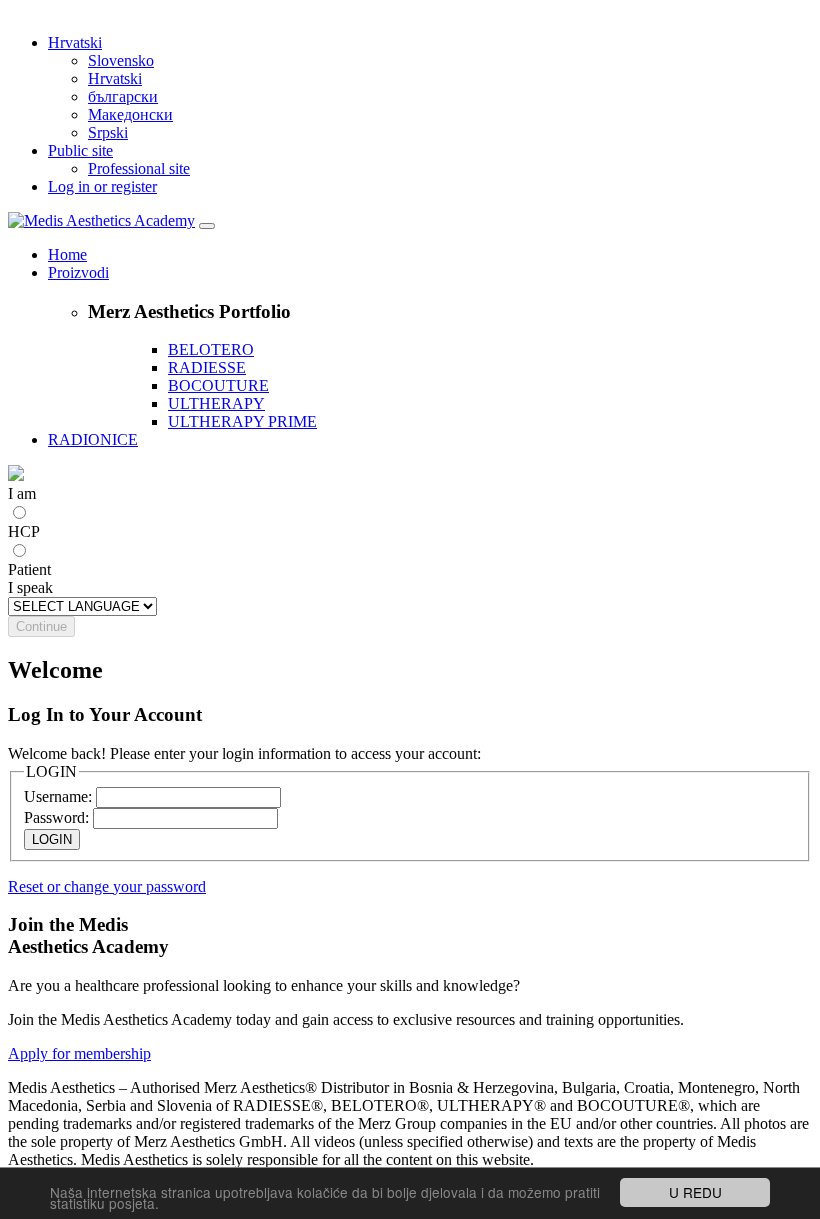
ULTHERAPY (216, 403)
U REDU (695, 1192)
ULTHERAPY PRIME (242, 421)
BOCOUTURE (218, 385)
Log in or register (102, 186)
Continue (41, 626)
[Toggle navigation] (207, 226)
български (123, 96)
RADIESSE (207, 367)
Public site (80, 150)
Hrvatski (75, 42)
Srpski (108, 132)
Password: (56, 817)
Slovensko (121, 60)
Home (67, 254)
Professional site (139, 168)
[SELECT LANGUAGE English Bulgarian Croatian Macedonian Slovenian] (82, 605)
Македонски (130, 114)
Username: (58, 796)
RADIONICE (93, 439)
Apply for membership (79, 1053)
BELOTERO (211, 349)
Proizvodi (78, 272)
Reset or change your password (107, 886)
